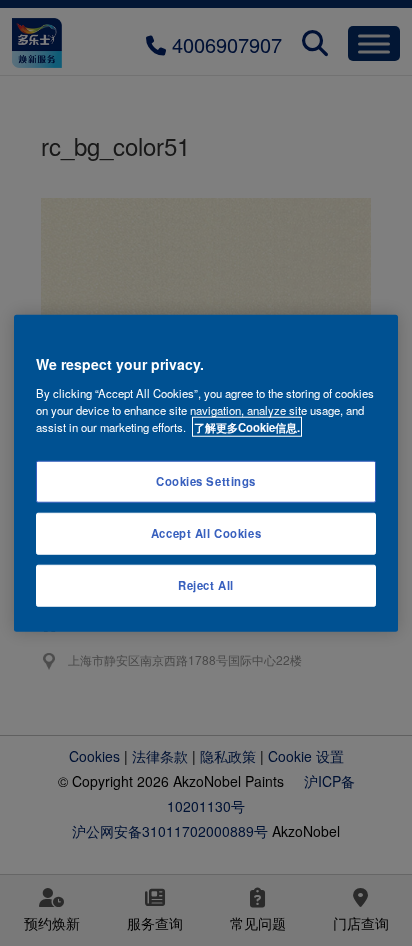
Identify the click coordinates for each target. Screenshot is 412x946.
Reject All (206, 584)
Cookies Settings (206, 481)
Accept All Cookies (206, 532)
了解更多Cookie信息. (247, 426)
